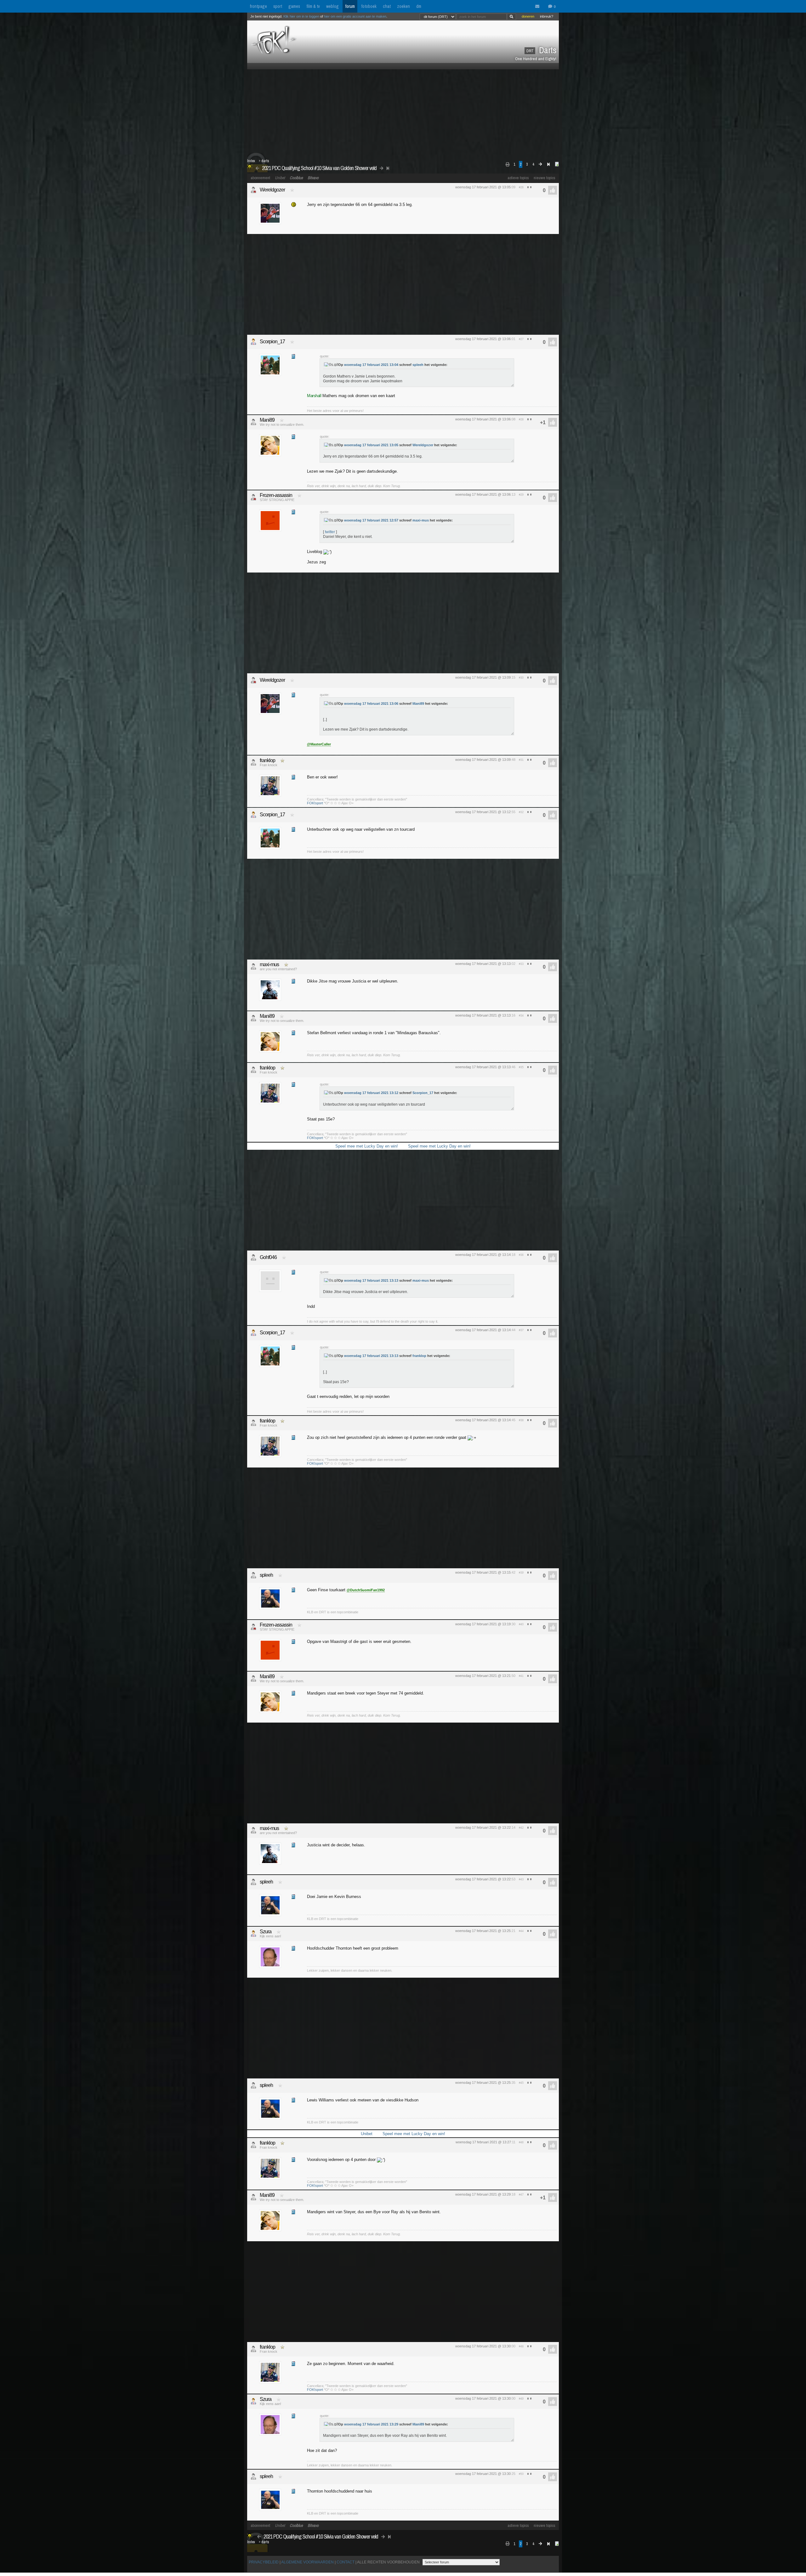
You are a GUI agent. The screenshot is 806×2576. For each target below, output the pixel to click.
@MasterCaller (319, 744)
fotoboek (369, 6)
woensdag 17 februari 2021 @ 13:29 (483, 2194)
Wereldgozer (272, 190)
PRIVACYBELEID (264, 2562)
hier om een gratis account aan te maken (355, 16)
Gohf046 (268, 1257)
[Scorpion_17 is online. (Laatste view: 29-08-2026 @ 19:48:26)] (253, 342)
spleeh (418, 365)
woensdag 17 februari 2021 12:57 (371, 520)
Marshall (314, 396)
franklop (267, 760)
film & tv (313, 6)
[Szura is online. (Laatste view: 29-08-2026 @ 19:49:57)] (253, 1934)
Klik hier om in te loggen (301, 16)
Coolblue (296, 178)
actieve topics (518, 178)
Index (251, 161)
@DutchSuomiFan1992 (366, 1590)
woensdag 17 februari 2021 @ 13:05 (483, 187)
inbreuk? (547, 16)
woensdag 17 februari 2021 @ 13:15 (483, 1572)
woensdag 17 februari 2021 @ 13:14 (483, 1255)
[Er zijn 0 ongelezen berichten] (539, 7)
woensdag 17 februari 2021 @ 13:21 (483, 1676)
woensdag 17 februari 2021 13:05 (371, 445)
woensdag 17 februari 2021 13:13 (371, 1280)
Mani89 (267, 420)
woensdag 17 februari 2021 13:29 (371, 2424)
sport (278, 6)
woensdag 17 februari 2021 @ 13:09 (483, 677)
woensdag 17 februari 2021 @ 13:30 (483, 2346)
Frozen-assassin (276, 495)
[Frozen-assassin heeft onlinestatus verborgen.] (253, 497)
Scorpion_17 (272, 342)
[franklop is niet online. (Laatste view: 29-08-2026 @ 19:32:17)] (253, 762)
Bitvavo (313, 178)
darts (265, 161)
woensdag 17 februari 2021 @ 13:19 (483, 1624)
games (294, 6)
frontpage (258, 6)
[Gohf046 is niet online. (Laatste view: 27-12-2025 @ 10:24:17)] (253, 1257)
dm (419, 6)
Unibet (280, 178)
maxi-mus (421, 520)
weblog (332, 6)
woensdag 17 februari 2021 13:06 (371, 704)
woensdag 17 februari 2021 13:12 (371, 1093)
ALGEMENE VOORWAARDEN (307, 2562)
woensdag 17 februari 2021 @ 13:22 (483, 1827)
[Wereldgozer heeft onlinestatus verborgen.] (253, 190)
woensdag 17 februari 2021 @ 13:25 (483, 1931)
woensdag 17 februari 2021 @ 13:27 (483, 2142)
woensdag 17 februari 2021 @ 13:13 (483, 964)
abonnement (260, 178)
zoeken (403, 6)
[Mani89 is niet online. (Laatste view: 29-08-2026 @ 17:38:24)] (253, 422)
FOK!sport (315, 803)
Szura (266, 1932)
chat (387, 6)
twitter (330, 532)
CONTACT (346, 2562)
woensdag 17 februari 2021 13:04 (371, 365)
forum (350, 6)
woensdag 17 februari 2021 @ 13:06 (483, 339)
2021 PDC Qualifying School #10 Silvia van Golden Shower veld (319, 168)
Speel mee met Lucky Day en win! (367, 1146)
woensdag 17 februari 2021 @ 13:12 (483, 812)
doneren (528, 16)
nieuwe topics (545, 178)
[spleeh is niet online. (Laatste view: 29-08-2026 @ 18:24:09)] (253, 1575)
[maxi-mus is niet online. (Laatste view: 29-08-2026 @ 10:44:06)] (253, 966)
